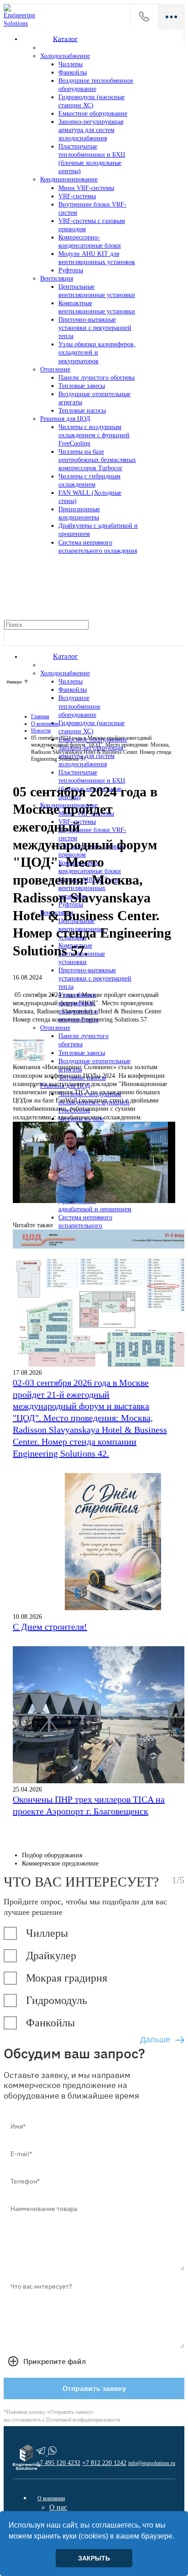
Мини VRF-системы (86, 188)
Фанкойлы (73, 72)
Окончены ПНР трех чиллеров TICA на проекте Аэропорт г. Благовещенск (89, 1805)
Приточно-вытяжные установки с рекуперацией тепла (95, 328)
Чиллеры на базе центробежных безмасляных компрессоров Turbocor (97, 460)
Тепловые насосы (82, 411)
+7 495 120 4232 (144, 16)
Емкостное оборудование (93, 114)
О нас (58, 2507)
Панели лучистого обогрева (97, 378)
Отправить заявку (94, 2388)
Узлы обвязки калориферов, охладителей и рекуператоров (97, 352)
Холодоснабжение (65, 56)
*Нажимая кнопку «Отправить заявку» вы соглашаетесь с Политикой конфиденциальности (62, 2416)
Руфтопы (71, 270)
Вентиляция (57, 278)
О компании (51, 2498)
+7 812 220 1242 (104, 2463)
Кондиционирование (69, 179)
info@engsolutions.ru (152, 2463)
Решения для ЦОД (65, 419)
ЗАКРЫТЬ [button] (94, 2558)
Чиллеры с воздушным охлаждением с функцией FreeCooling (94, 435)
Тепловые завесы (82, 386)
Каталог (65, 39)
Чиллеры (70, 64)
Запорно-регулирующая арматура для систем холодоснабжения (91, 130)
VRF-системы (77, 196)
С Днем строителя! (50, 1627)
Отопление (55, 369)
